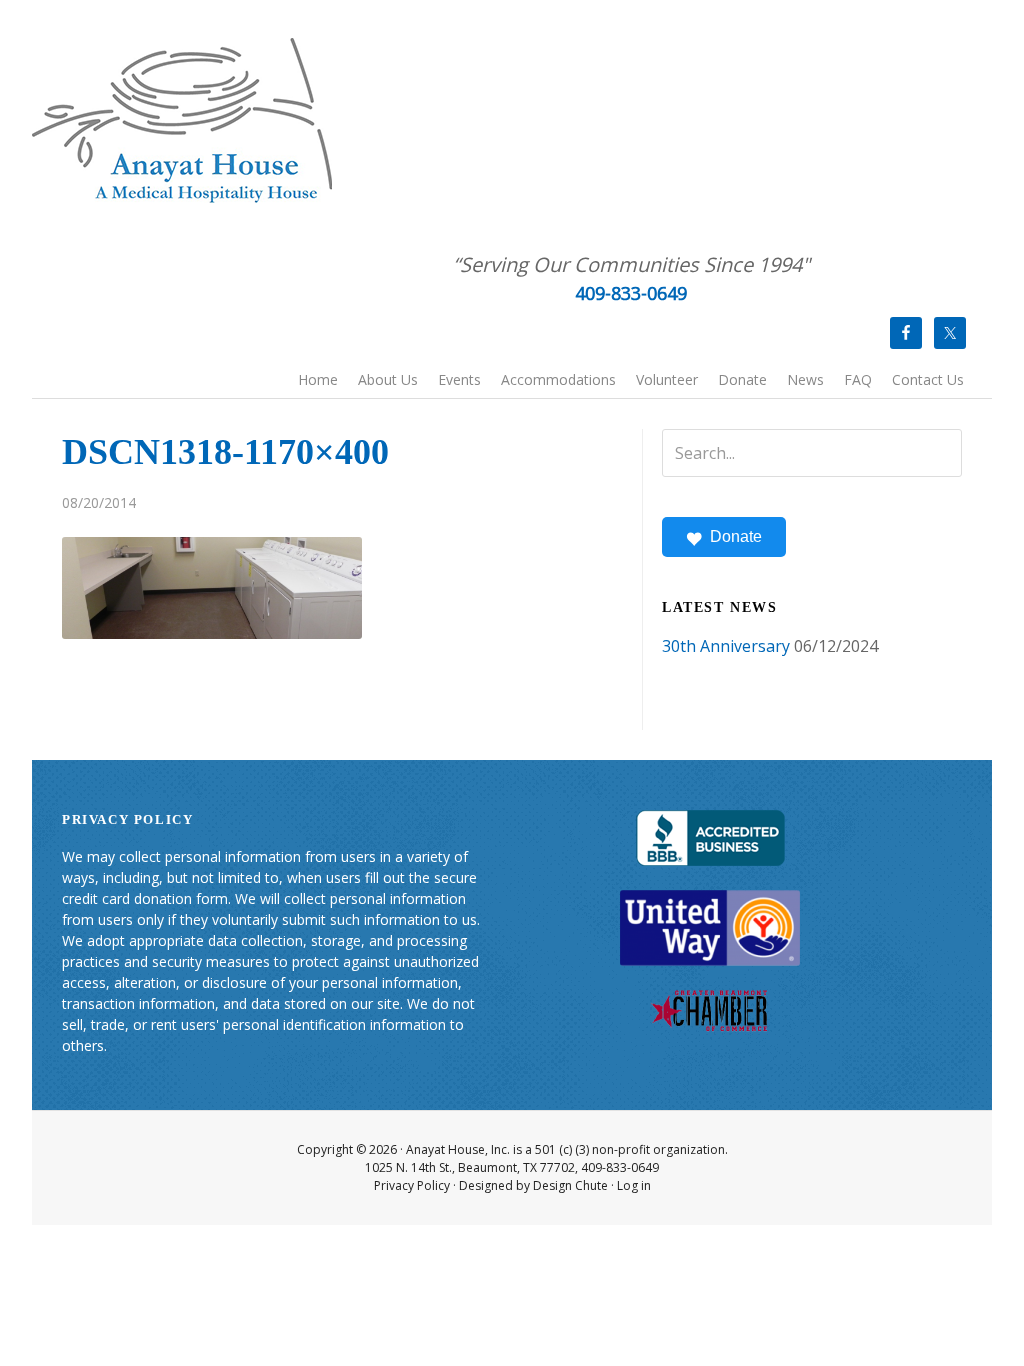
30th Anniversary (726, 646)
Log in (634, 1185)
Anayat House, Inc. (458, 1149)
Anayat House (182, 120)
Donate (736, 536)
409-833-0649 (631, 293)
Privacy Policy (412, 1185)
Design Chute (570, 1185)
